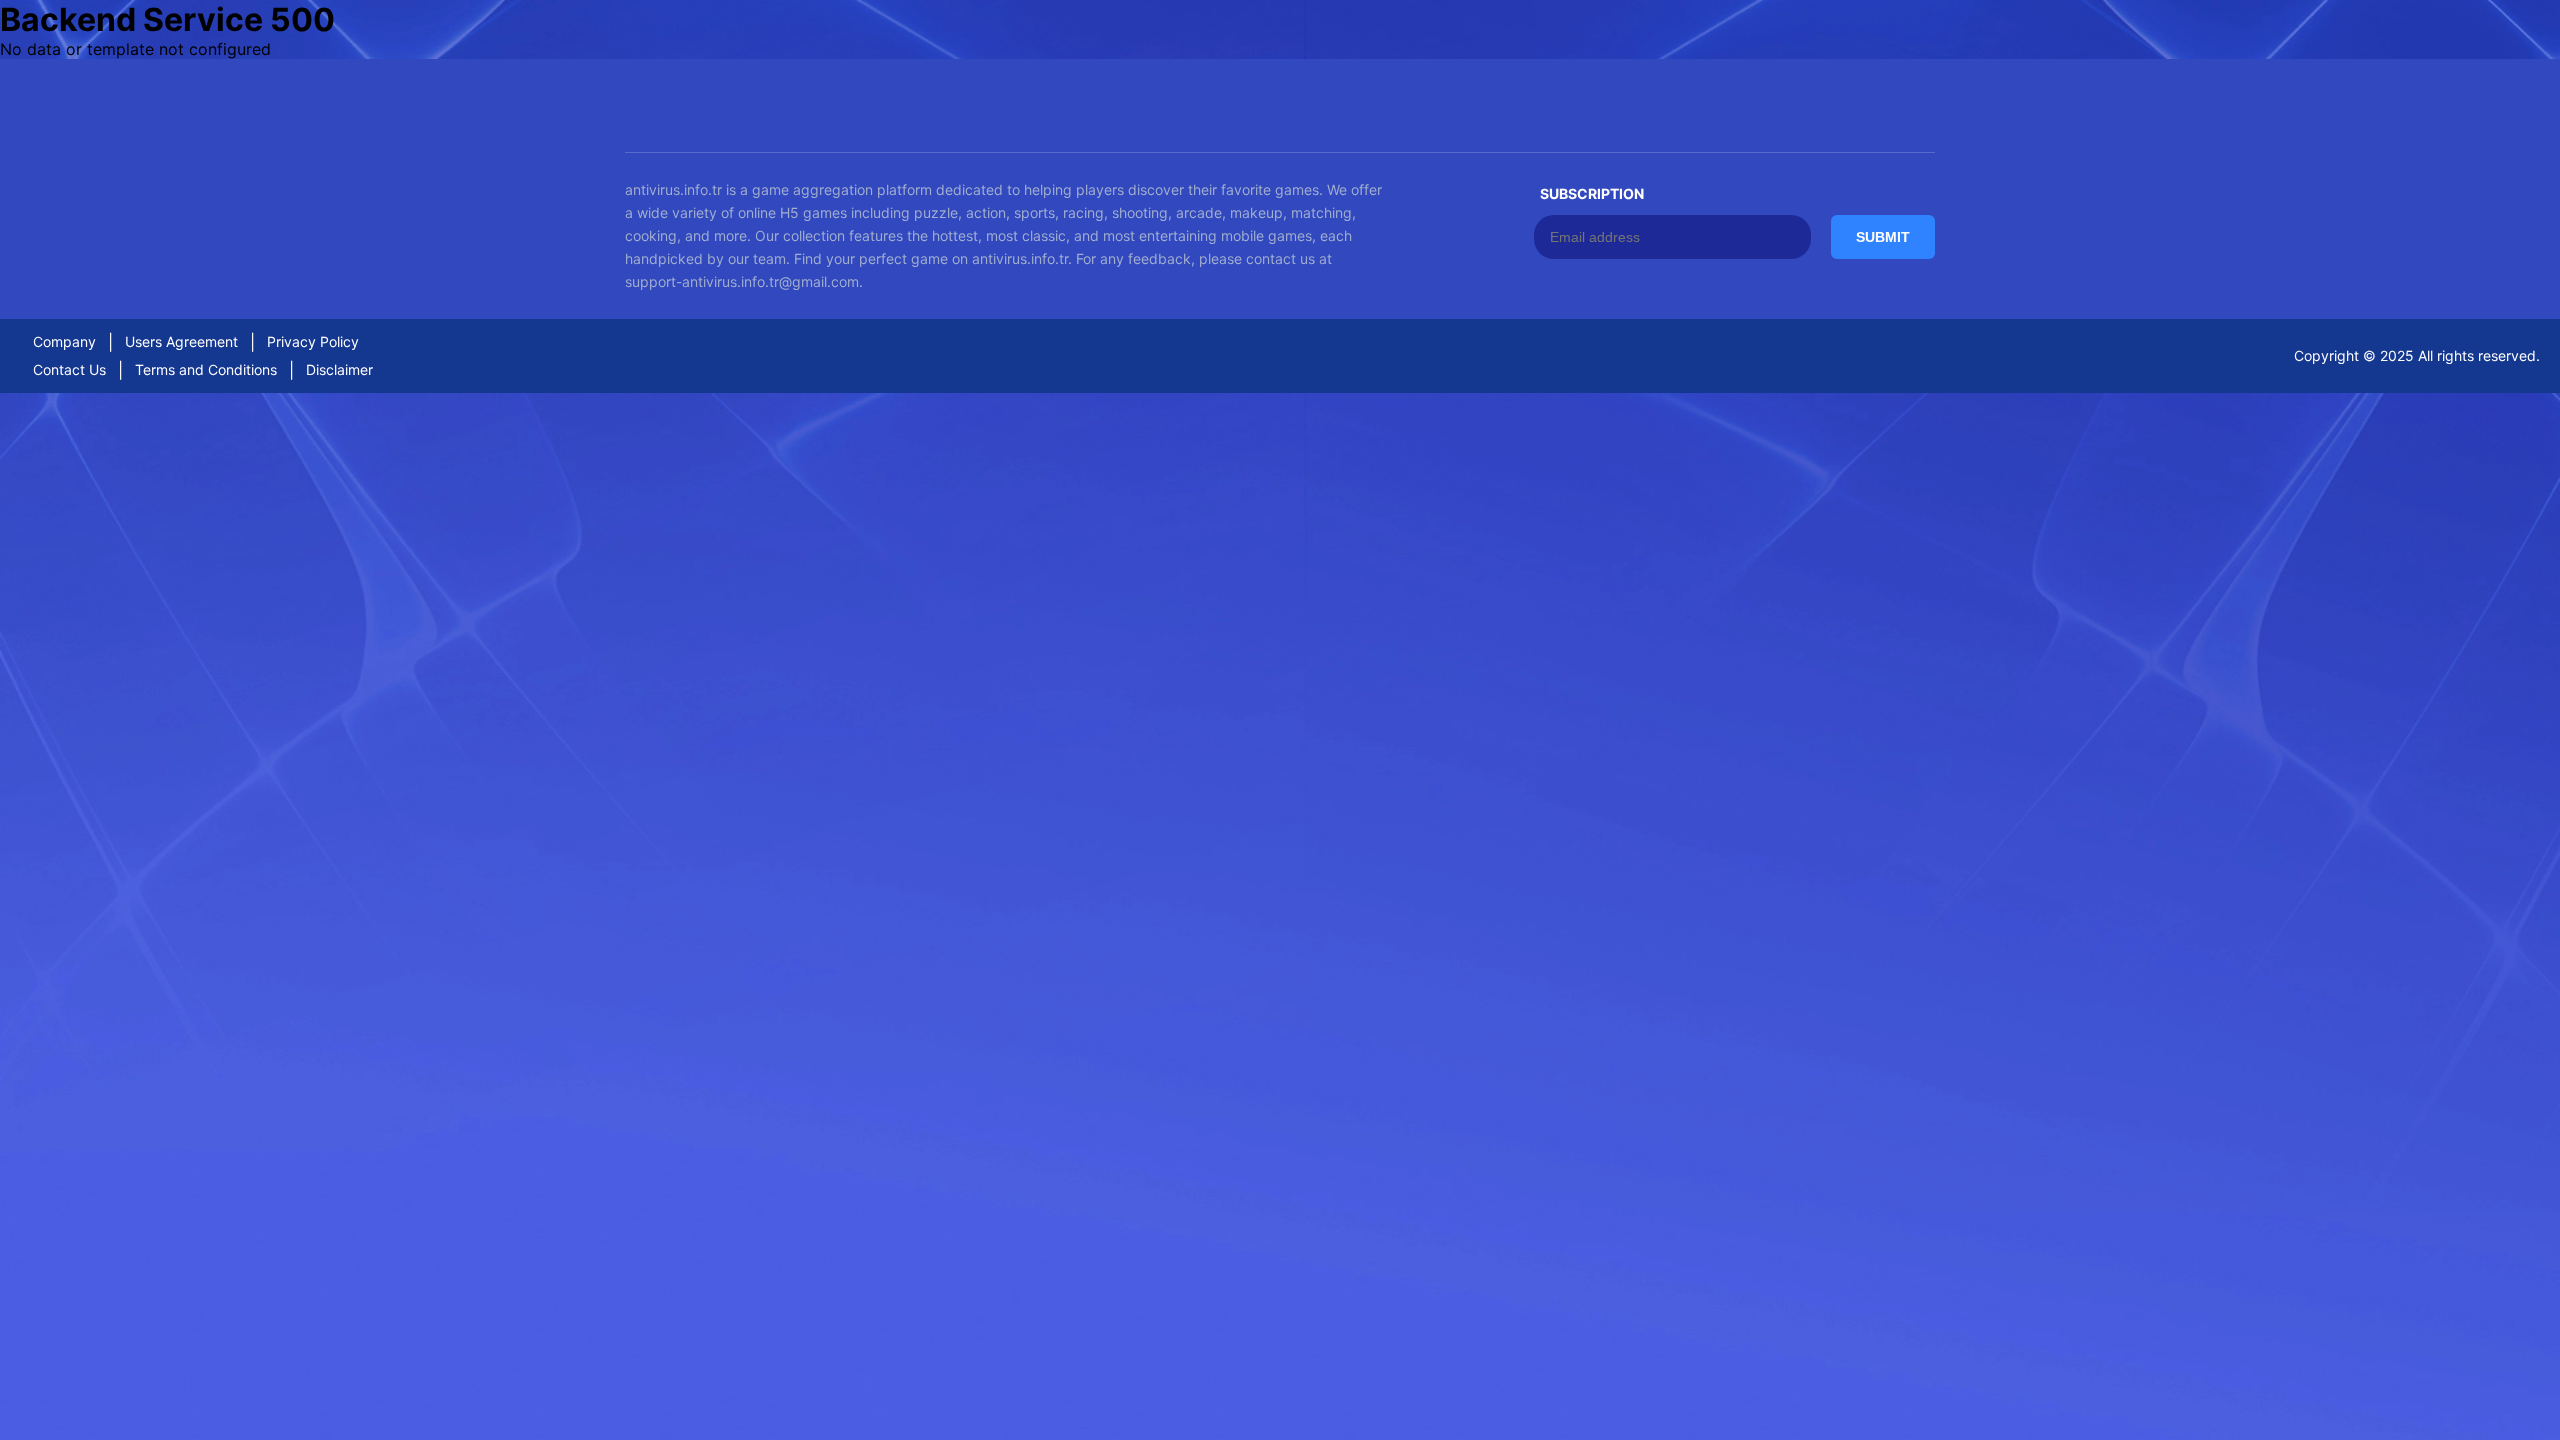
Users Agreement (181, 341)
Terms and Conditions (206, 369)
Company (64, 341)
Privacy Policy (313, 341)
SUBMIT (1883, 237)
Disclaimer (339, 369)
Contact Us (69, 369)
